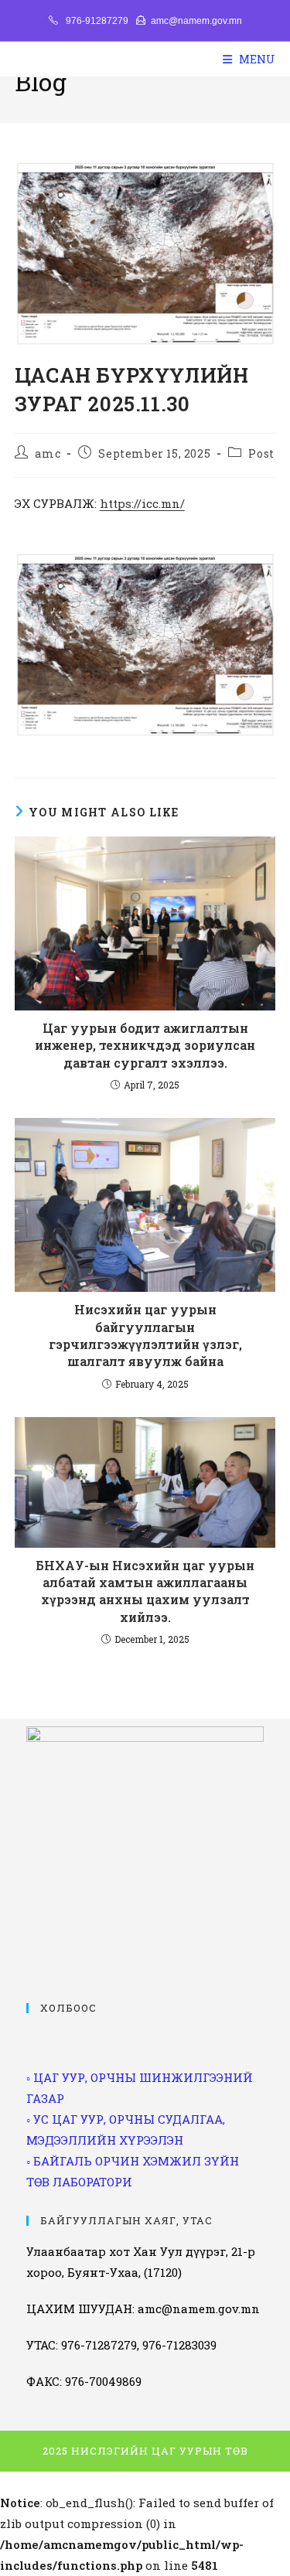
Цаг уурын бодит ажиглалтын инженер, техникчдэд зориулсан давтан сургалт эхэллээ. (145, 1045)
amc (48, 453)
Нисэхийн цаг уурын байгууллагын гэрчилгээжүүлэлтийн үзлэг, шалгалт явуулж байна (145, 1335)
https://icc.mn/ (142, 503)
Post (261, 453)
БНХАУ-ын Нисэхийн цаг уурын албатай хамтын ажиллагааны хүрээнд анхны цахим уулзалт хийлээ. (145, 1591)
